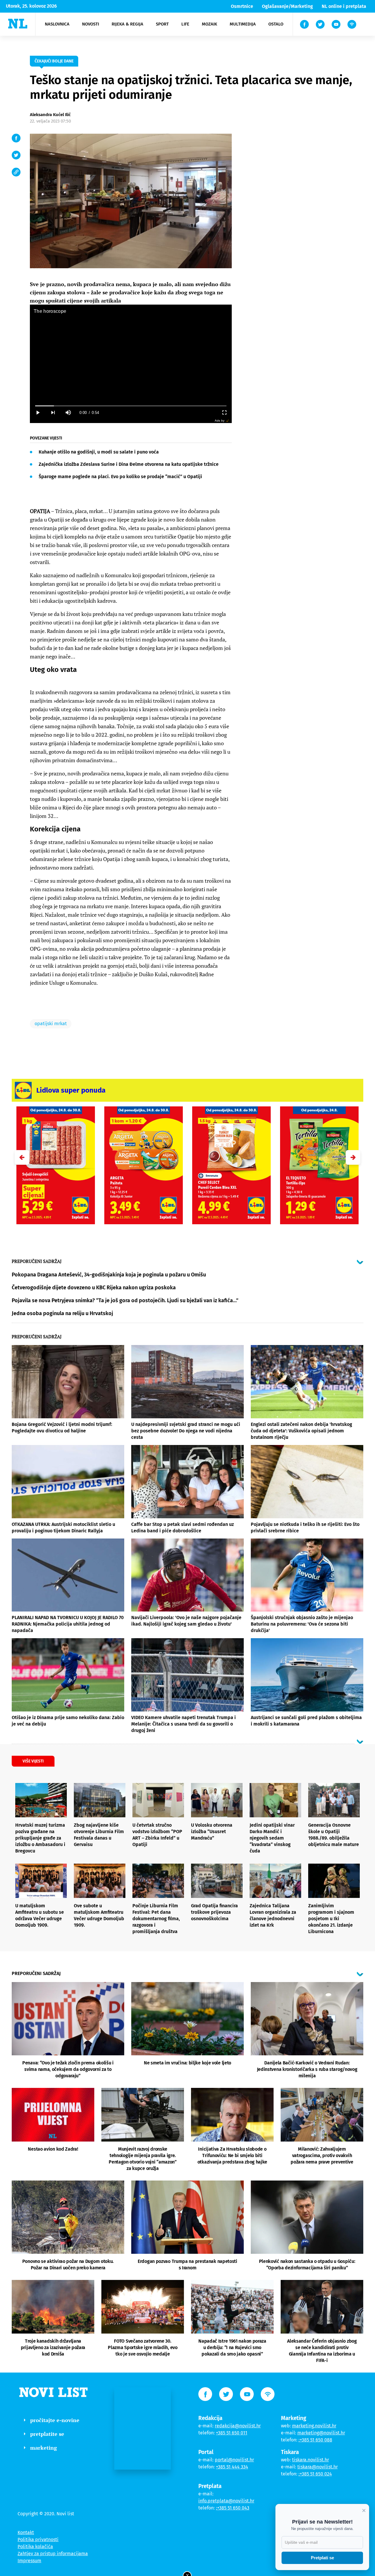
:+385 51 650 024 (315, 2474)
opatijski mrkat (51, 1024)
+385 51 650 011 (232, 2433)
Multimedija (243, 24)
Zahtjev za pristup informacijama (53, 2554)
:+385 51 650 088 (315, 2440)
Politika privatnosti (38, 2540)
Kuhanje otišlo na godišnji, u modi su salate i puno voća (99, 452)
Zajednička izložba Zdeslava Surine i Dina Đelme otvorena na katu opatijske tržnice (129, 464)
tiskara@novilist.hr (318, 2467)
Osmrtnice (242, 6)
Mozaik (209, 24)
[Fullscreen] (224, 413)
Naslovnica (57, 24)
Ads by (220, 421)
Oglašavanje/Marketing (287, 6)
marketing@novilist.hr (321, 2433)
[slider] (131, 406)
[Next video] (53, 413)
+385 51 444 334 (232, 2467)
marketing (44, 2448)
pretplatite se (47, 2434)
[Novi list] (18, 24)
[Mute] (68, 413)
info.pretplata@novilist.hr (226, 2501)
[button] (353, 1157)
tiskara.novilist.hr (311, 2460)
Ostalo (276, 24)
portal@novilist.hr (234, 2460)
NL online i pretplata (344, 6)
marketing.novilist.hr (314, 2426)
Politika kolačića (35, 2547)
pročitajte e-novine (55, 2420)
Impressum (29, 2561)
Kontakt (26, 2532)
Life (185, 24)
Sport (162, 24)
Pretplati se (322, 2558)
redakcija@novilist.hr (238, 2426)
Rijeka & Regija (127, 24)
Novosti (91, 24)
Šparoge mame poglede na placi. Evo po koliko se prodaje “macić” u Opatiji (120, 477)
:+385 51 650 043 (233, 2508)
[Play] (37, 413)
